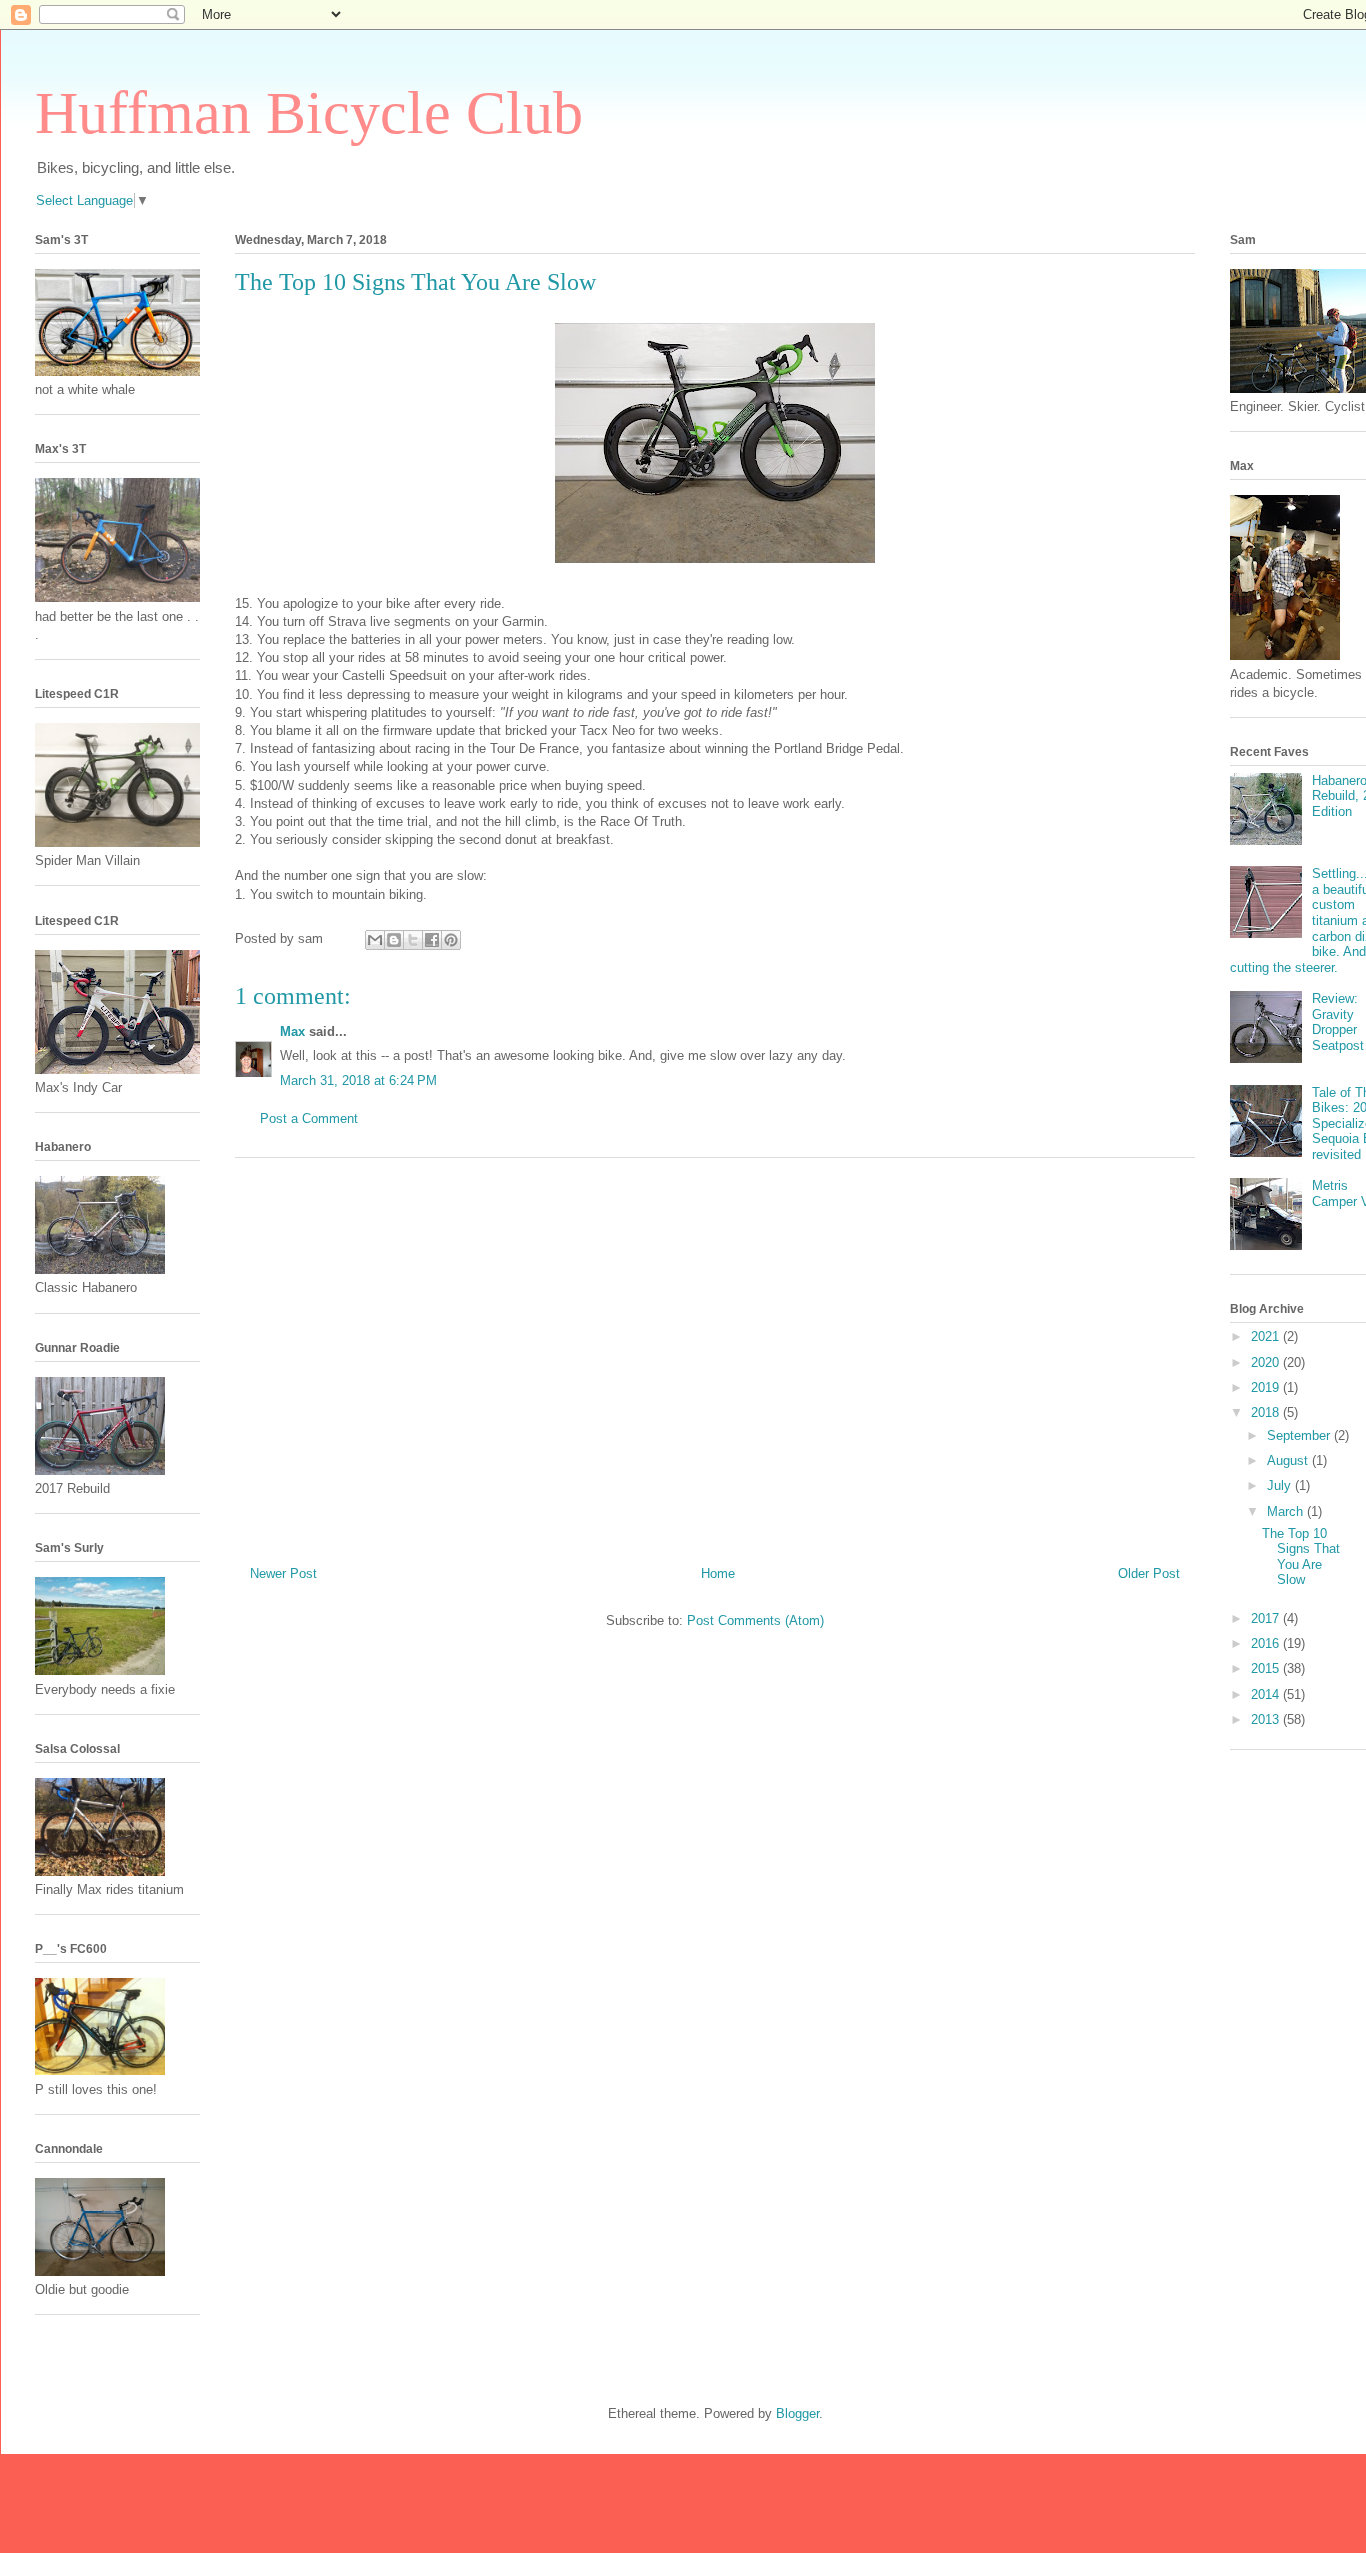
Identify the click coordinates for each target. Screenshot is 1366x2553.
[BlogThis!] (394, 940)
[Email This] (375, 940)
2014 (1267, 1694)
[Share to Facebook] (432, 940)
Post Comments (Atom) (755, 1620)
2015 (1267, 1668)
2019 (1267, 1387)
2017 (1267, 1618)
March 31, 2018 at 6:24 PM (358, 1080)
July (1281, 1485)
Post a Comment (309, 1118)
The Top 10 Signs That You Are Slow (1301, 1557)
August (1289, 1460)
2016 (1267, 1643)
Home (718, 1573)
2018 (1267, 1412)
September (1300, 1435)
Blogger (797, 2413)
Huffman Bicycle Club (309, 113)
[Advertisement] (715, 1354)
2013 (1267, 1719)
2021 (1267, 1336)
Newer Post (283, 1573)
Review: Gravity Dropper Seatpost (1338, 1022)
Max (292, 1031)
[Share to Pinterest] (451, 940)
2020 (1267, 1362)
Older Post (1149, 1573)
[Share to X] (413, 940)
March (1287, 1511)
